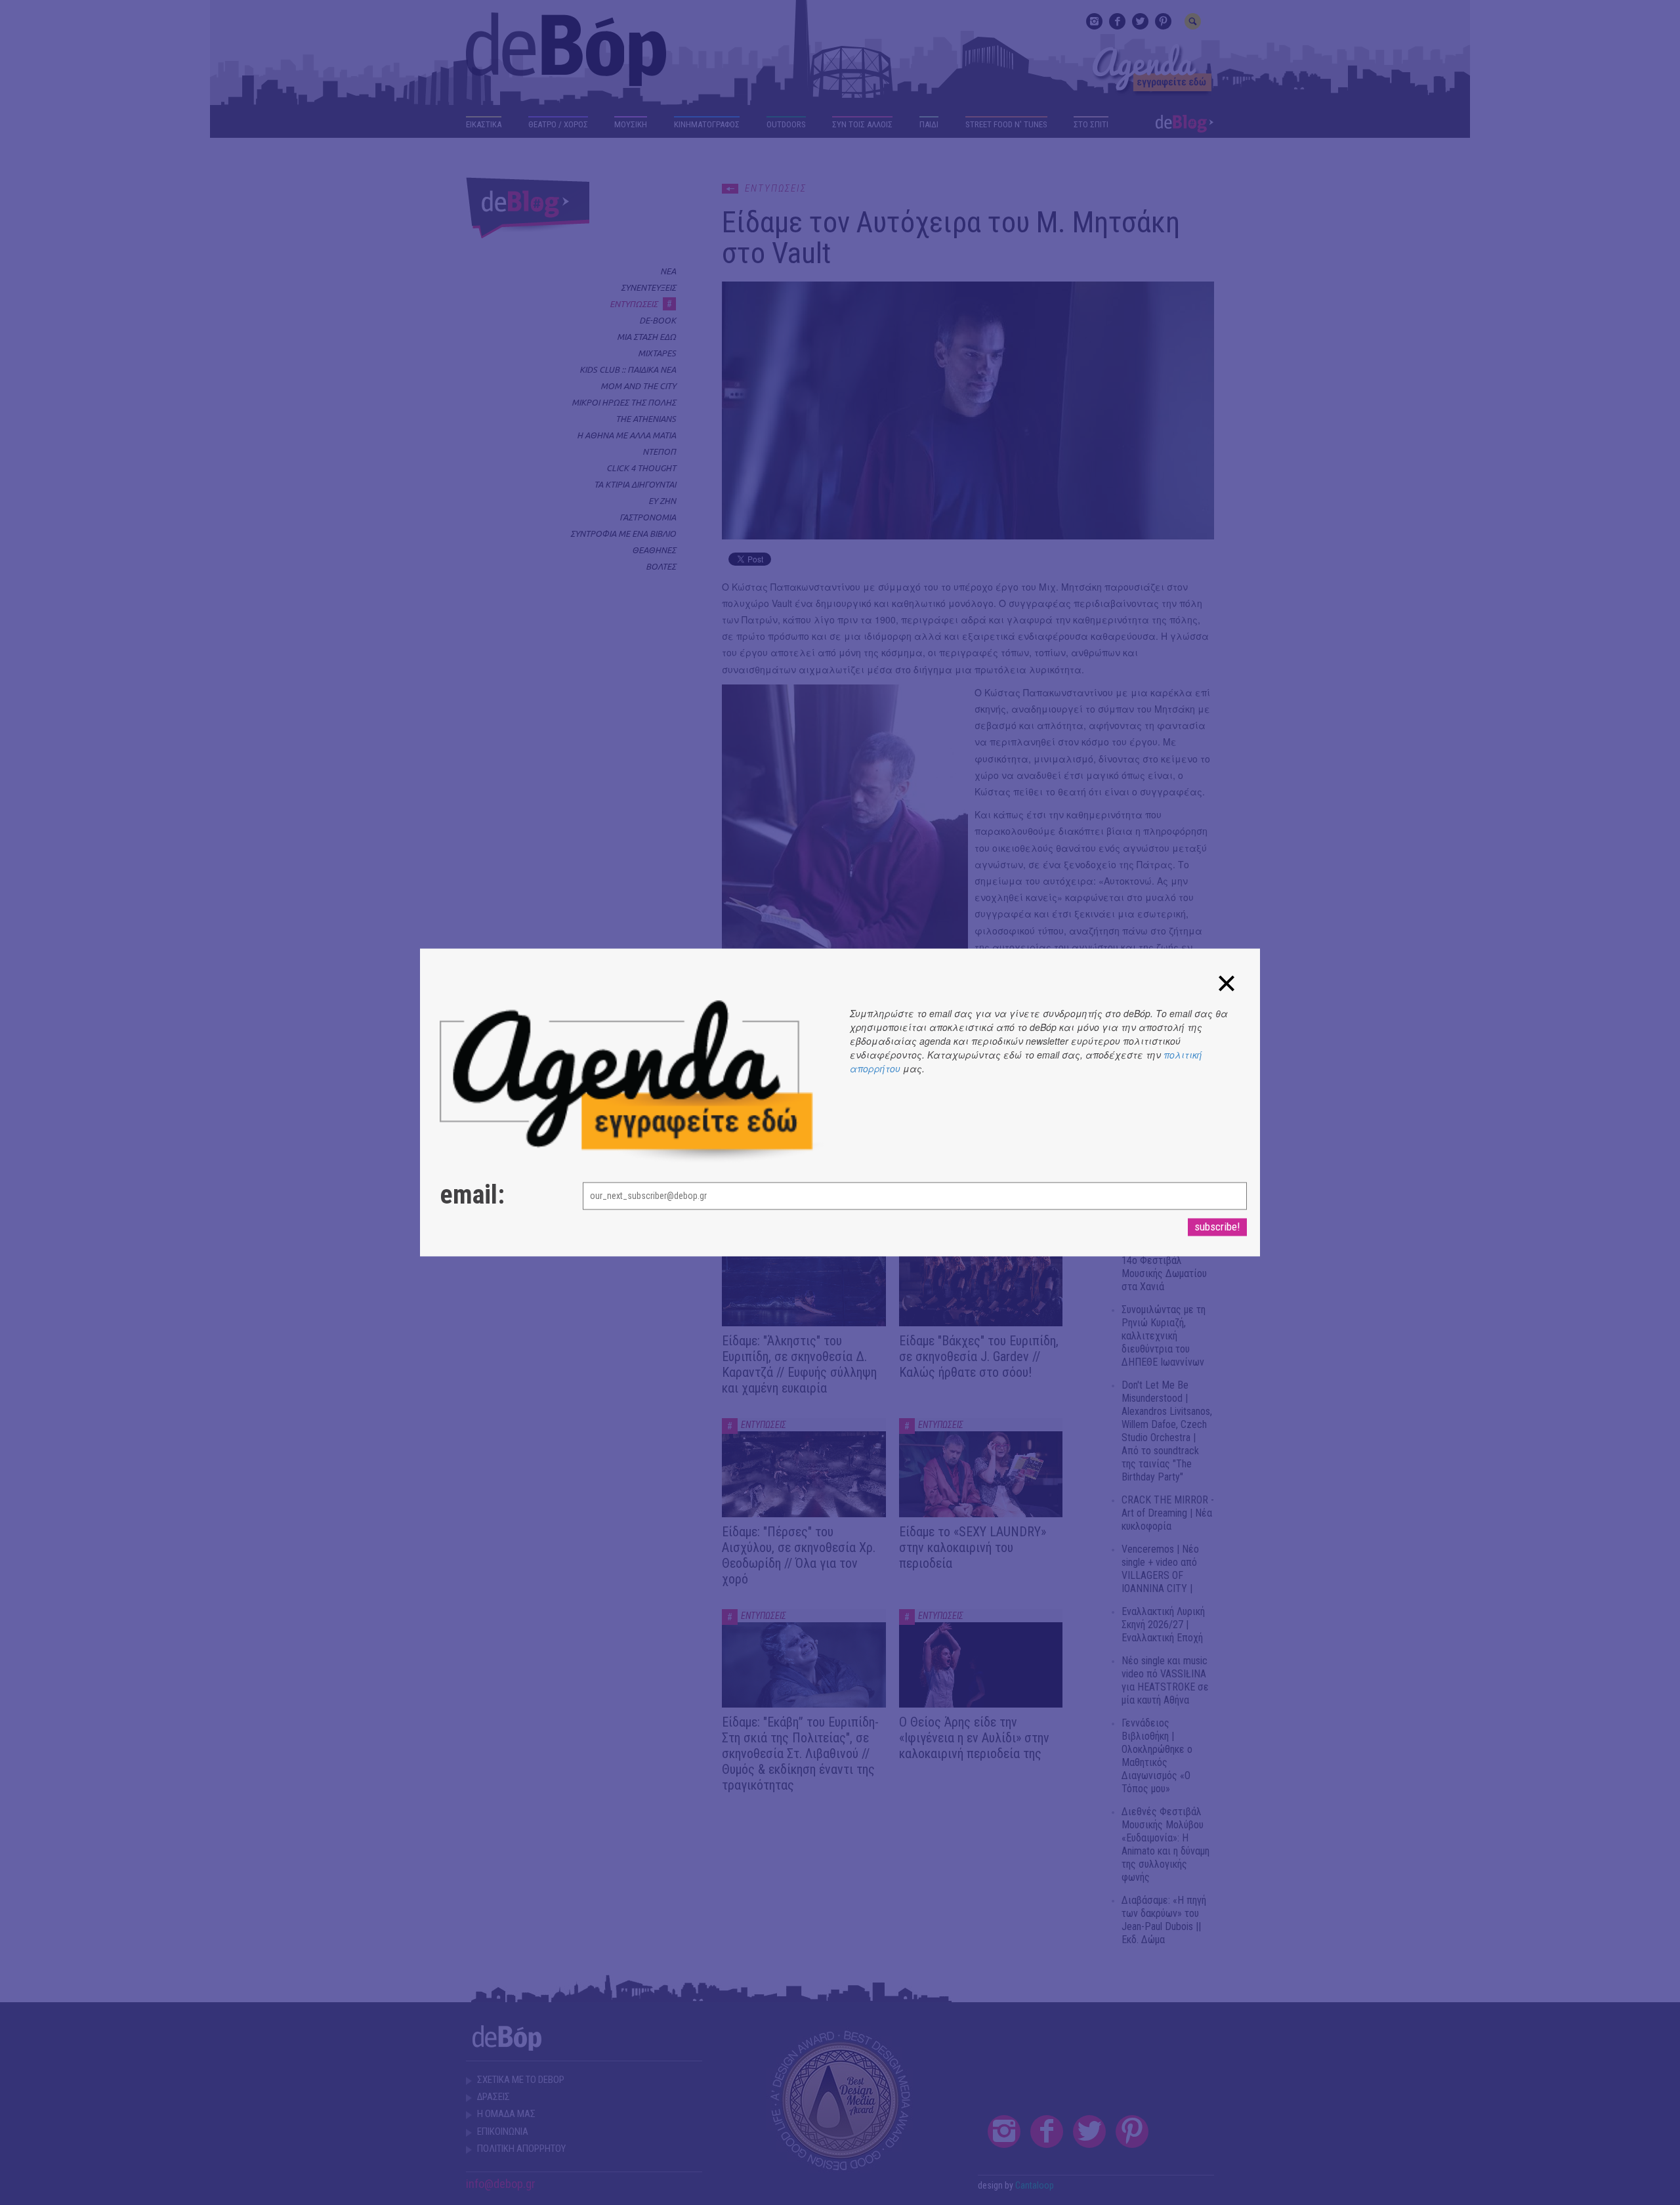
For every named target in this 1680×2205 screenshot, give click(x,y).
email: (472, 1196)
